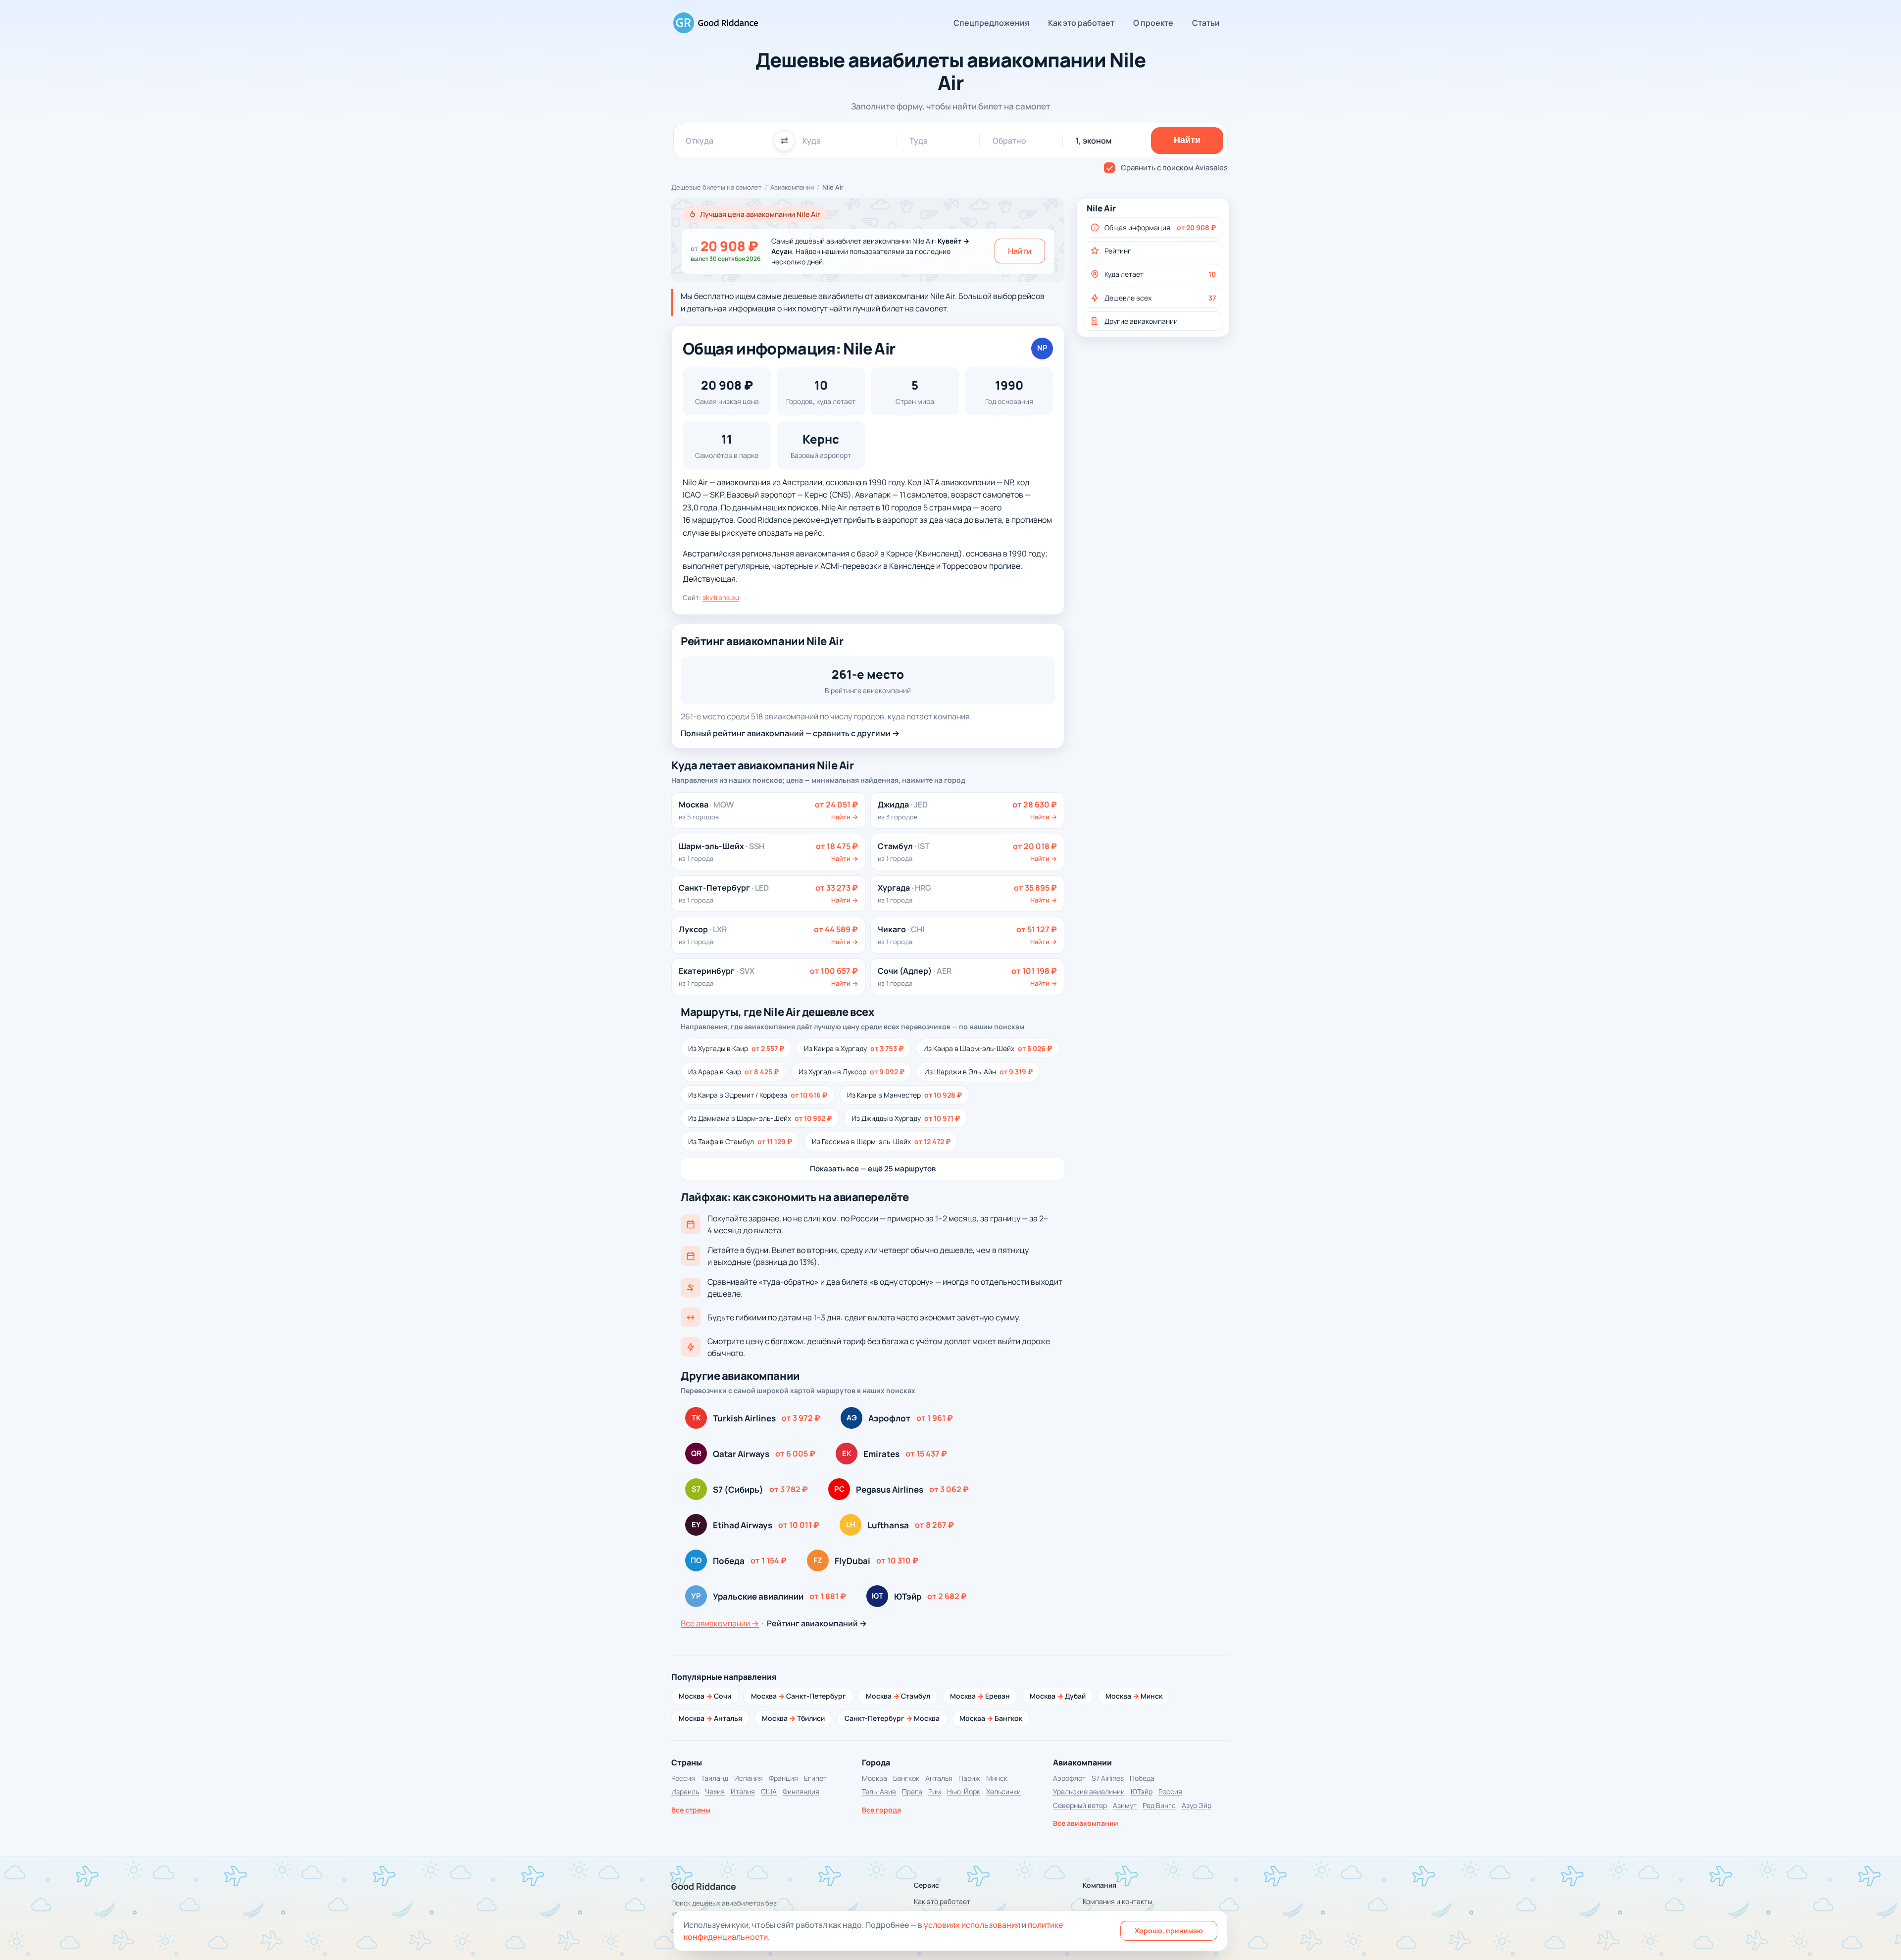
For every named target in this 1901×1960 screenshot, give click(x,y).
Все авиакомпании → (720, 1623)
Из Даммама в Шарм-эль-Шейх (760, 1118)
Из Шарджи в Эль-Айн (978, 1072)
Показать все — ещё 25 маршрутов (873, 1169)
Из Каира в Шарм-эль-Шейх (988, 1048)
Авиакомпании (792, 187)
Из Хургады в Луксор (851, 1072)
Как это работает (1081, 23)
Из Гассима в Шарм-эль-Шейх (881, 1141)
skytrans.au (721, 598)
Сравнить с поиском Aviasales (1174, 168)
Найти (1020, 251)
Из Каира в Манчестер (904, 1095)
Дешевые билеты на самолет (717, 187)
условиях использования (972, 1925)
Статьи (1206, 23)
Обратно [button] (1009, 141)
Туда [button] (919, 141)
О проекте (1153, 23)
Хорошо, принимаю (1169, 1931)
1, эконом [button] (1094, 141)
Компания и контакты (1117, 1901)
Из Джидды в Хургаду (906, 1118)
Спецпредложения (991, 23)
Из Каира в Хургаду (854, 1048)
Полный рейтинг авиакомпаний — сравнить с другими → (790, 733)
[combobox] (726, 141)
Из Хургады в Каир (736, 1048)
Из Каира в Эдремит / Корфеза (758, 1095)
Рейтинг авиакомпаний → (817, 1623)
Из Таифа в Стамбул (740, 1141)
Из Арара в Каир (733, 1072)
